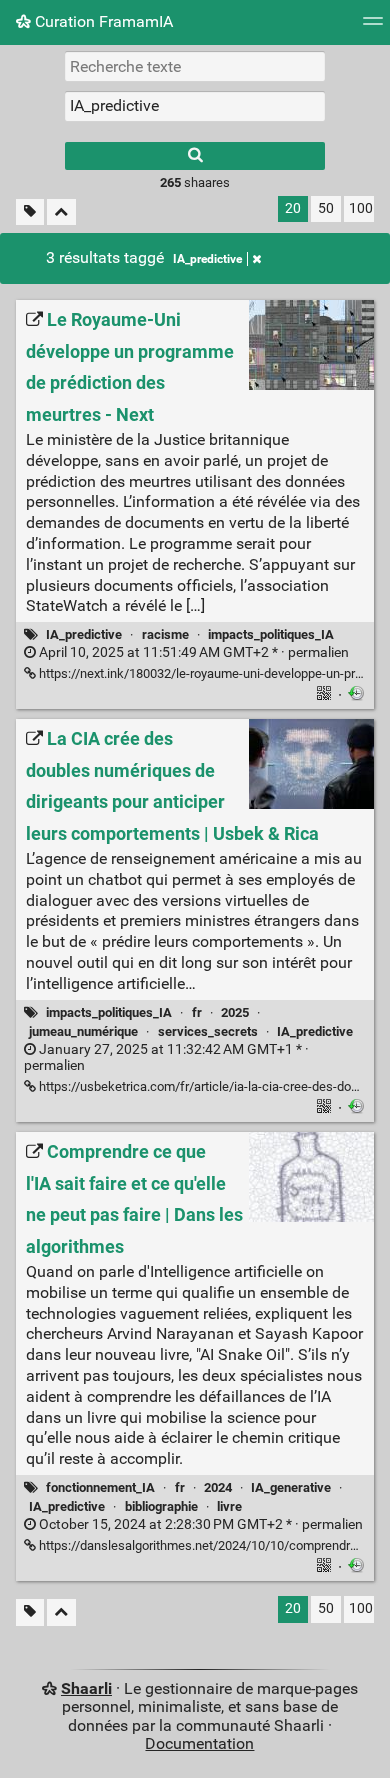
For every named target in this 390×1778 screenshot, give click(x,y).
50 (326, 208)
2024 (218, 1487)
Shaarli (86, 1688)
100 (361, 208)
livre (229, 1506)
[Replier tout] (61, 212)
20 (293, 208)
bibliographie (161, 1506)
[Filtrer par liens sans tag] (30, 212)
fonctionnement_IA (100, 1487)
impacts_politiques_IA (271, 634)
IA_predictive (207, 259)
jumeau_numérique (83, 1031)
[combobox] (195, 106)
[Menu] (373, 27)
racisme (165, 634)
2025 (235, 1012)
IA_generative (291, 1487)
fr (197, 1012)
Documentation (199, 1743)
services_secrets (208, 1031)
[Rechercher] (195, 156)
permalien (192, 652)
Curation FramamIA (102, 21)
